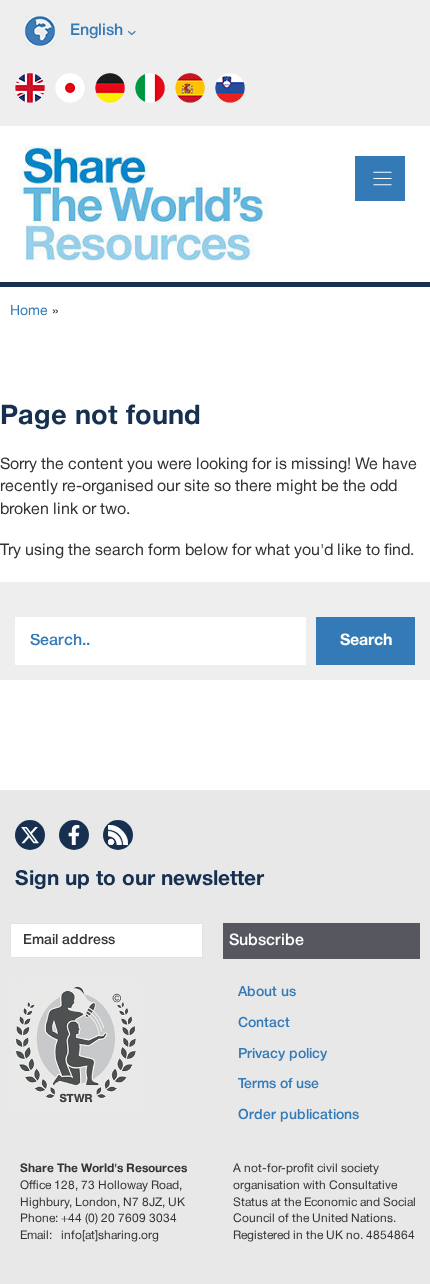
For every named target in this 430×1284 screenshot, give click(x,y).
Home (29, 311)
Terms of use (278, 1084)
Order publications (298, 1115)
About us (267, 992)
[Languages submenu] (132, 31)
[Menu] (380, 178)
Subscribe (266, 941)
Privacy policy (282, 1054)
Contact (264, 1023)
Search (366, 641)
